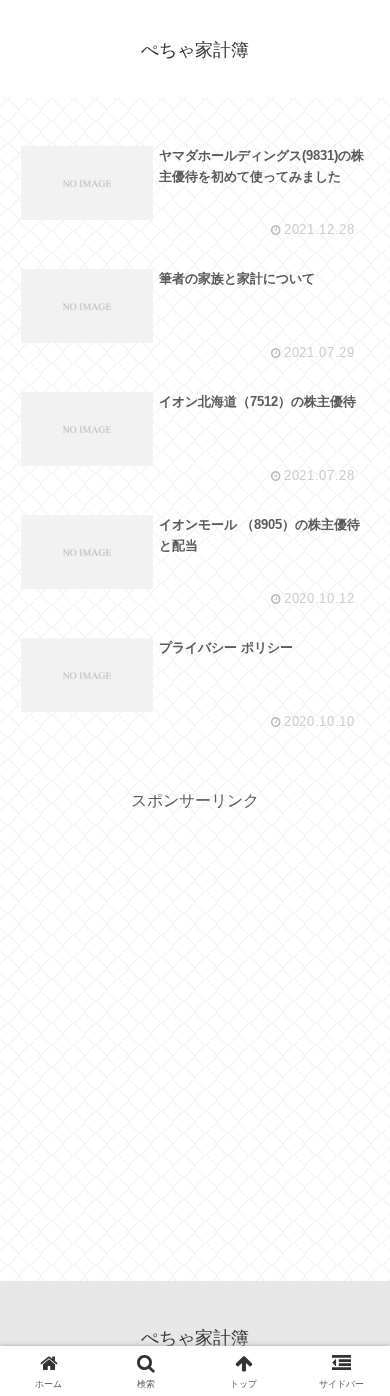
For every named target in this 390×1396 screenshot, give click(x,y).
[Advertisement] (195, 1011)
